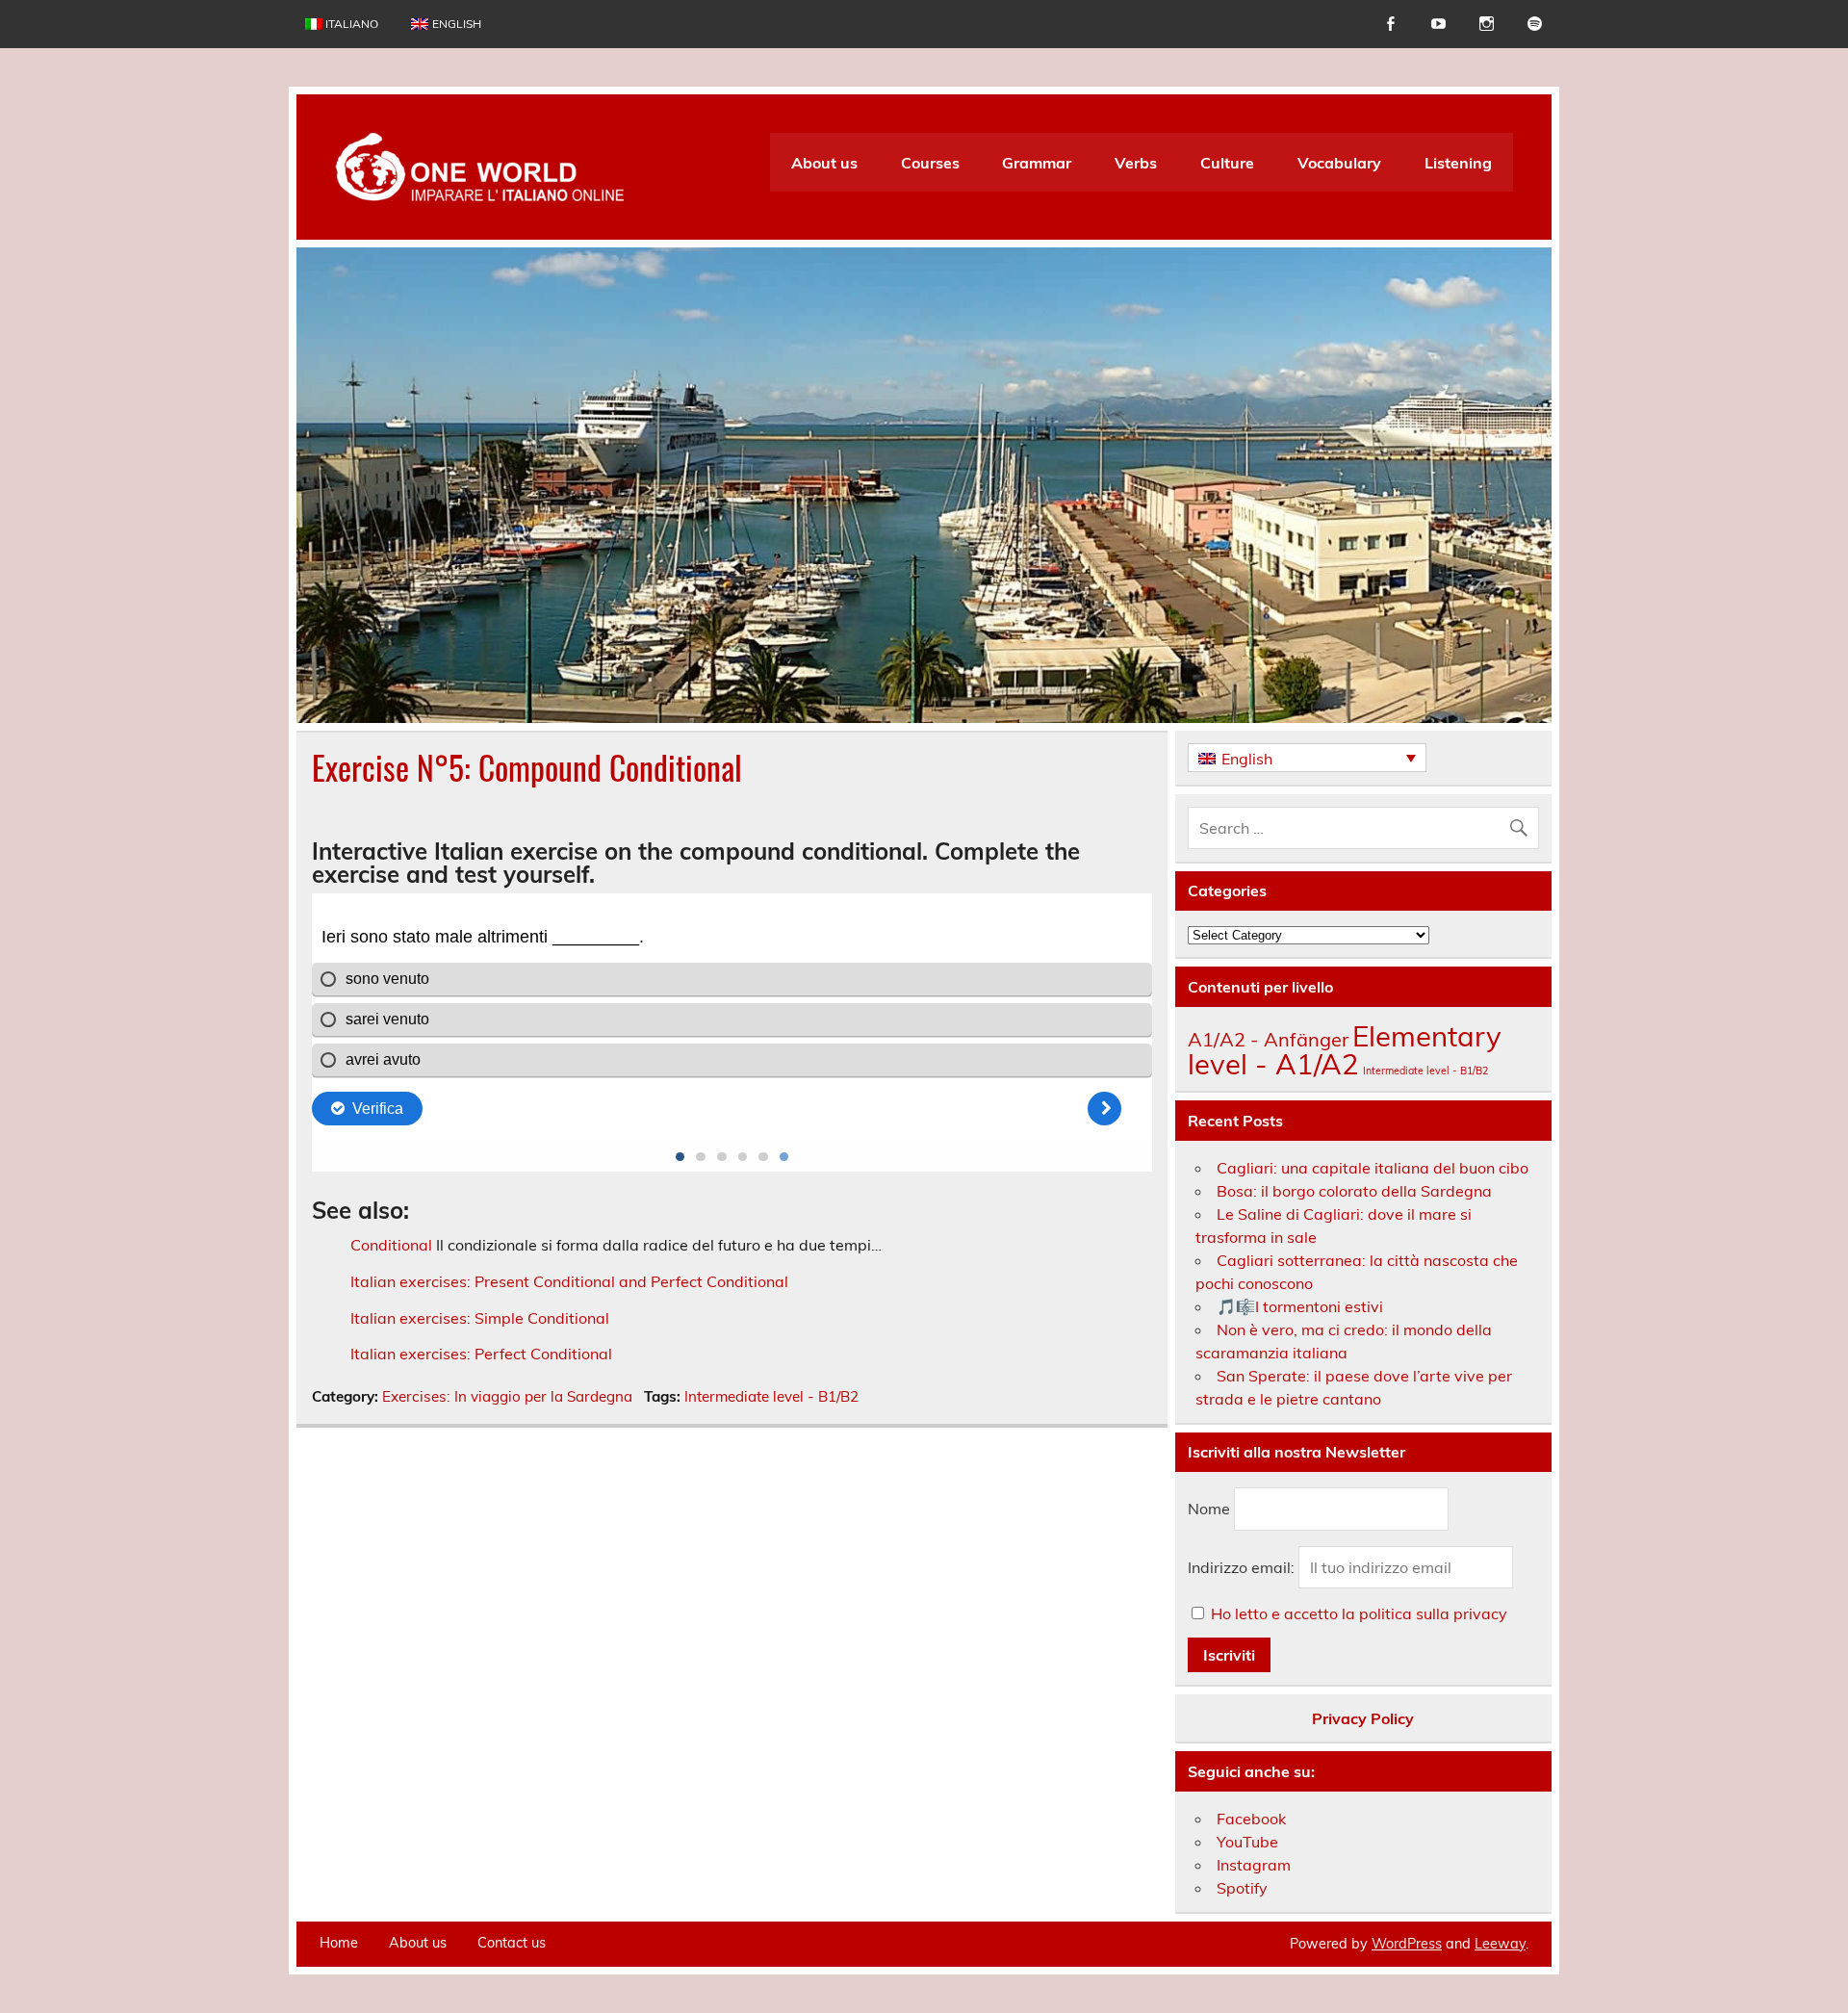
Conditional (391, 1245)
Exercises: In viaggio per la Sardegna (507, 1396)
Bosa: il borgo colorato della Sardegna (1354, 1191)
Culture (1227, 163)
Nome (1209, 1509)
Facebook (1251, 1819)
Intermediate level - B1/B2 (771, 1396)
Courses (930, 163)
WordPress (1407, 1944)
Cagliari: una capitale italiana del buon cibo (1373, 1168)
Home (339, 1943)
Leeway (1500, 1944)
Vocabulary (1339, 163)
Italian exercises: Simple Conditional (480, 1318)
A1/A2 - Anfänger (1268, 1039)
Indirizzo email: (1243, 1567)
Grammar (1037, 163)
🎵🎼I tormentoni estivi (1300, 1306)
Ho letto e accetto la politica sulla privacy (1359, 1613)
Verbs (1136, 163)
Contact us (512, 1943)
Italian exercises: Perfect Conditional (481, 1354)
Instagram (1254, 1865)
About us (824, 163)
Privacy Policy (1363, 1718)
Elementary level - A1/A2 (1345, 1050)
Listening (1458, 163)
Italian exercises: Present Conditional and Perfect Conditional (569, 1281)
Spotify (1242, 1888)
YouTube (1247, 1842)
